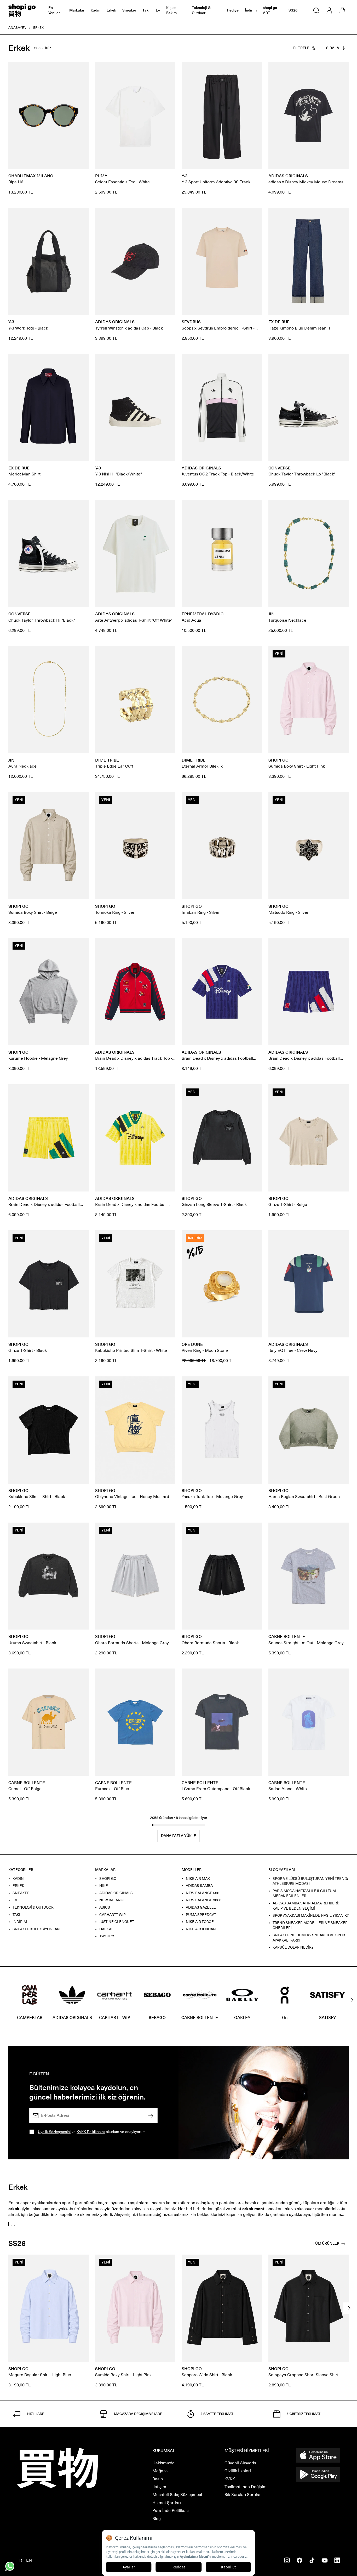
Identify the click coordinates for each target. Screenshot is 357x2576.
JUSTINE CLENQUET (117, 1922)
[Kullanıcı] (329, 10)
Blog (157, 2519)
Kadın (96, 10)
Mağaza (160, 2471)
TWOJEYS (107, 1936)
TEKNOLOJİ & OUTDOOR (33, 1907)
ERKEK (18, 1886)
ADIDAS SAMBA (199, 1886)
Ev (158, 10)
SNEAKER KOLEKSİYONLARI (36, 1929)
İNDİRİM (20, 1922)
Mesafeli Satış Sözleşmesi (177, 2495)
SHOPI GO (108, 1878)
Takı (146, 10)
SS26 (293, 10)
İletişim (159, 2487)
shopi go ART (270, 10)
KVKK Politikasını (91, 2132)
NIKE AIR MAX (198, 1878)
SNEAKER (21, 1893)
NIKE (104, 1886)
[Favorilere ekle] (82, 69)
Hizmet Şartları (167, 2503)
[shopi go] (22, 10)
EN (29, 2560)
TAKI (16, 1914)
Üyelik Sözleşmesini (54, 2132)
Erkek (111, 10)
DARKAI (106, 1929)
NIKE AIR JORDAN (201, 1929)
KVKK (230, 2479)
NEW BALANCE (113, 1900)
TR (19, 2560)
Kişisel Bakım (172, 10)
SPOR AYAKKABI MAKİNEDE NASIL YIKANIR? (311, 1916)
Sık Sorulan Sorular (243, 2495)
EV (15, 1900)
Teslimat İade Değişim (246, 2487)
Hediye (233, 10)
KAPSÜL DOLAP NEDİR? (293, 1947)
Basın (158, 2479)
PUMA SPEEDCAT (201, 1914)
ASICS (105, 1907)
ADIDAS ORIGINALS (116, 1893)
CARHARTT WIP (113, 1914)
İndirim (251, 10)
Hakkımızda (163, 2463)
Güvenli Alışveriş (240, 2463)
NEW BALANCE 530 (203, 1893)
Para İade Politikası (171, 2510)
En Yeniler (54, 10)
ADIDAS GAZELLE (201, 1907)
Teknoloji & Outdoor (201, 10)
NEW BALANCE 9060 (204, 1900)
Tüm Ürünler (326, 2243)
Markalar (77, 10)
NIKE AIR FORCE (200, 1922)
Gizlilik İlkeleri (238, 2471)
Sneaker (129, 10)
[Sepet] (342, 10)
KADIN (18, 1878)
